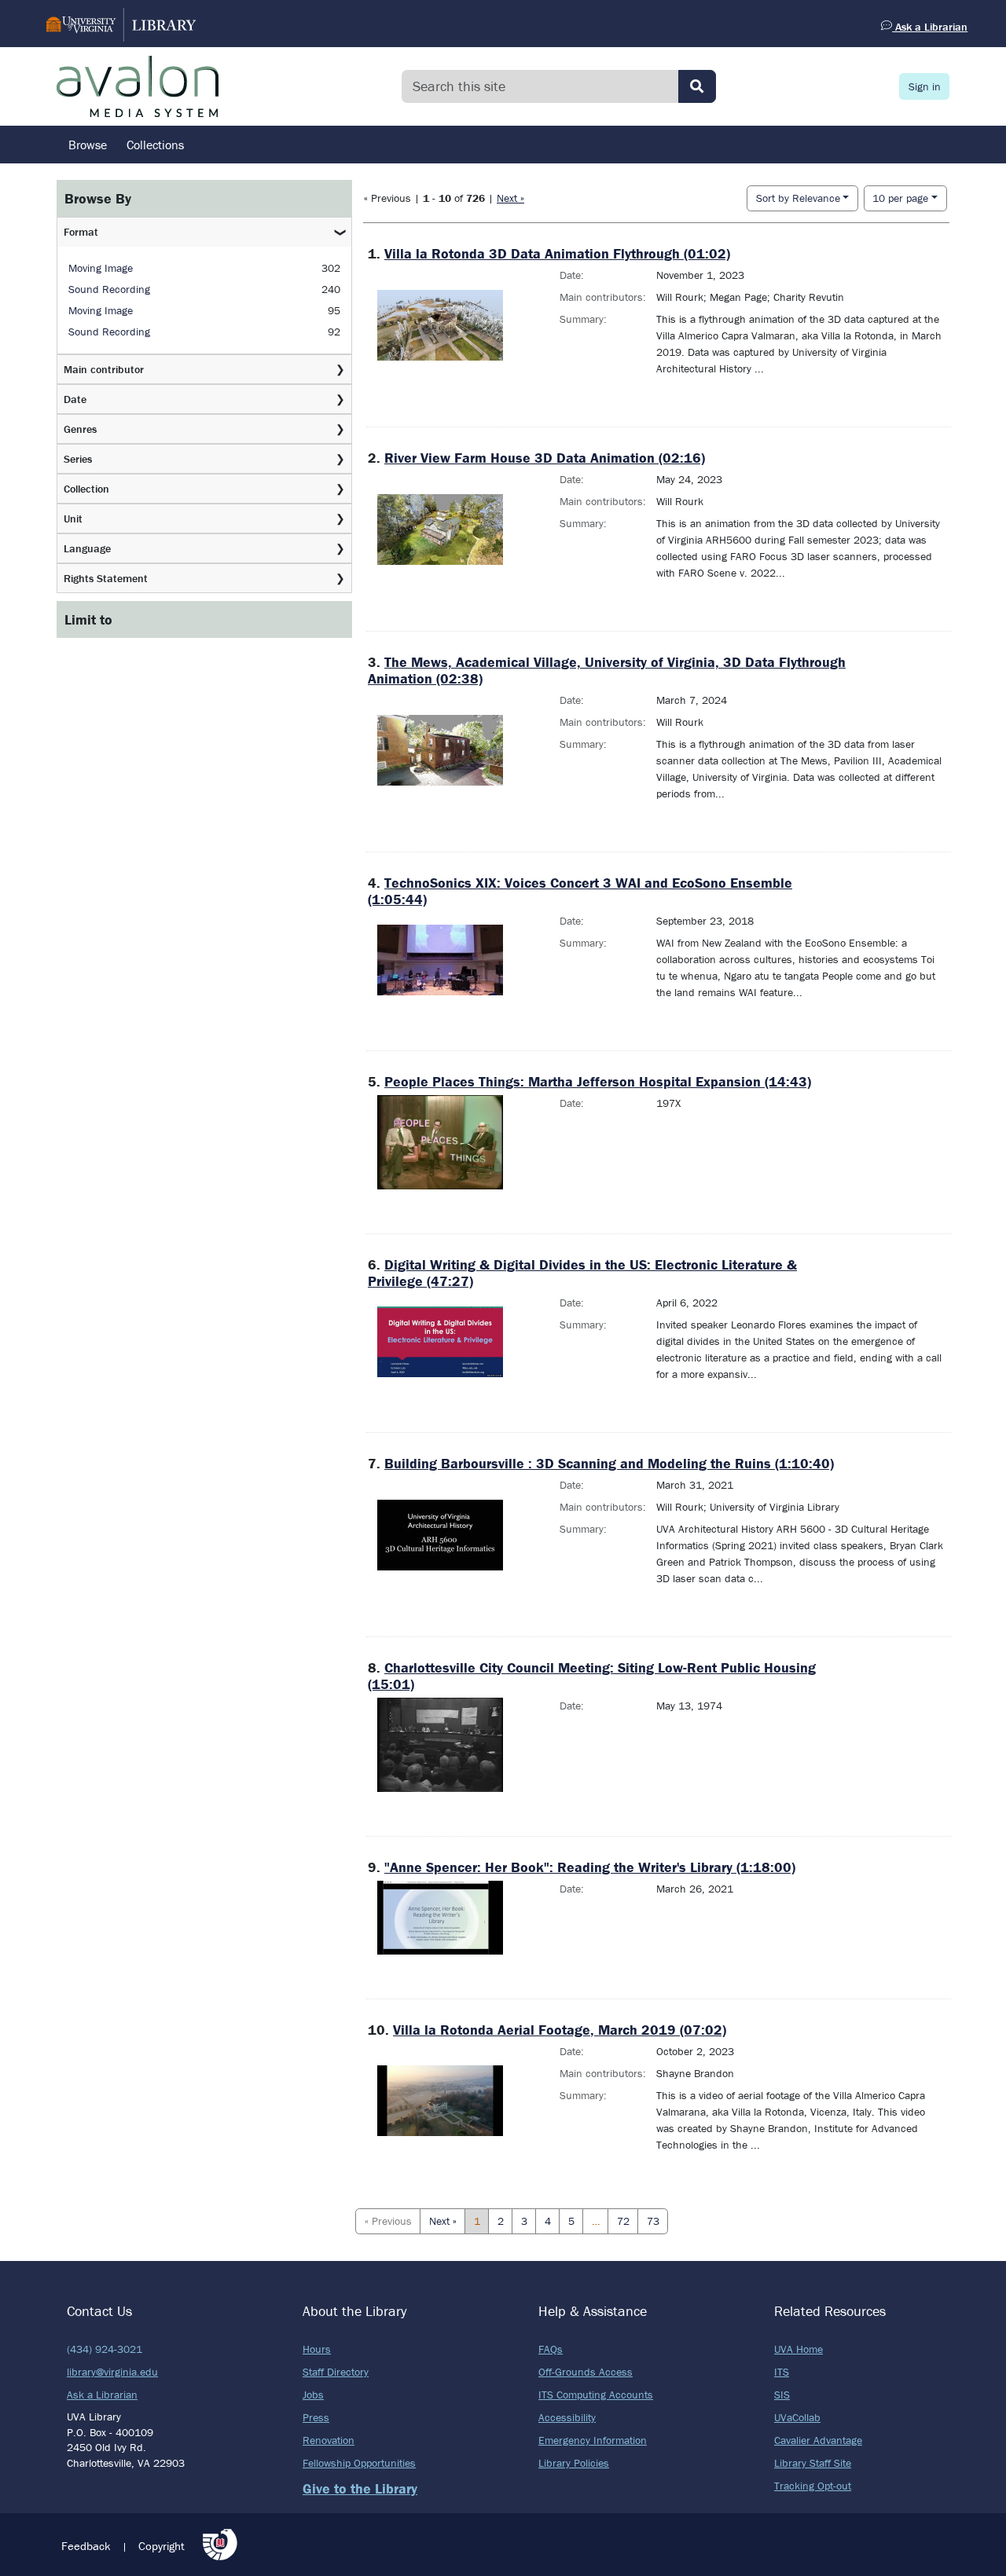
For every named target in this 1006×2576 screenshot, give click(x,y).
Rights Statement (106, 578)
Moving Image (101, 268)
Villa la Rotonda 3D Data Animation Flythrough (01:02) (557, 253)
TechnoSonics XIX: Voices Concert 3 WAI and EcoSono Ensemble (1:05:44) (580, 891)
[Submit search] (697, 86)
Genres (80, 429)
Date (75, 399)
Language (87, 548)
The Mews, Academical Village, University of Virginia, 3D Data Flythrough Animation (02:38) (607, 670)
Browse (88, 145)
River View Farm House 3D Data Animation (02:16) (545, 458)
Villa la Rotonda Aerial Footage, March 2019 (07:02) (560, 2030)
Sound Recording (109, 289)
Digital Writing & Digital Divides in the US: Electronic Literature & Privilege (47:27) (582, 1273)
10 (900, 198)
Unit (73, 518)
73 (653, 2221)
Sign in (925, 86)
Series (78, 459)
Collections (155, 145)
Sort (798, 198)
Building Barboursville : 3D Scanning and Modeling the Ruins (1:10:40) (609, 1463)
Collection (86, 489)
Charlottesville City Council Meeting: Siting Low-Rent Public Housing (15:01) (592, 1676)
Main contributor (104, 369)
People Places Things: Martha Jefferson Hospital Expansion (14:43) (598, 1081)
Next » (510, 198)
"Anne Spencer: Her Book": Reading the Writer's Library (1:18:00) (590, 1867)
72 (623, 2221)
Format (81, 232)
